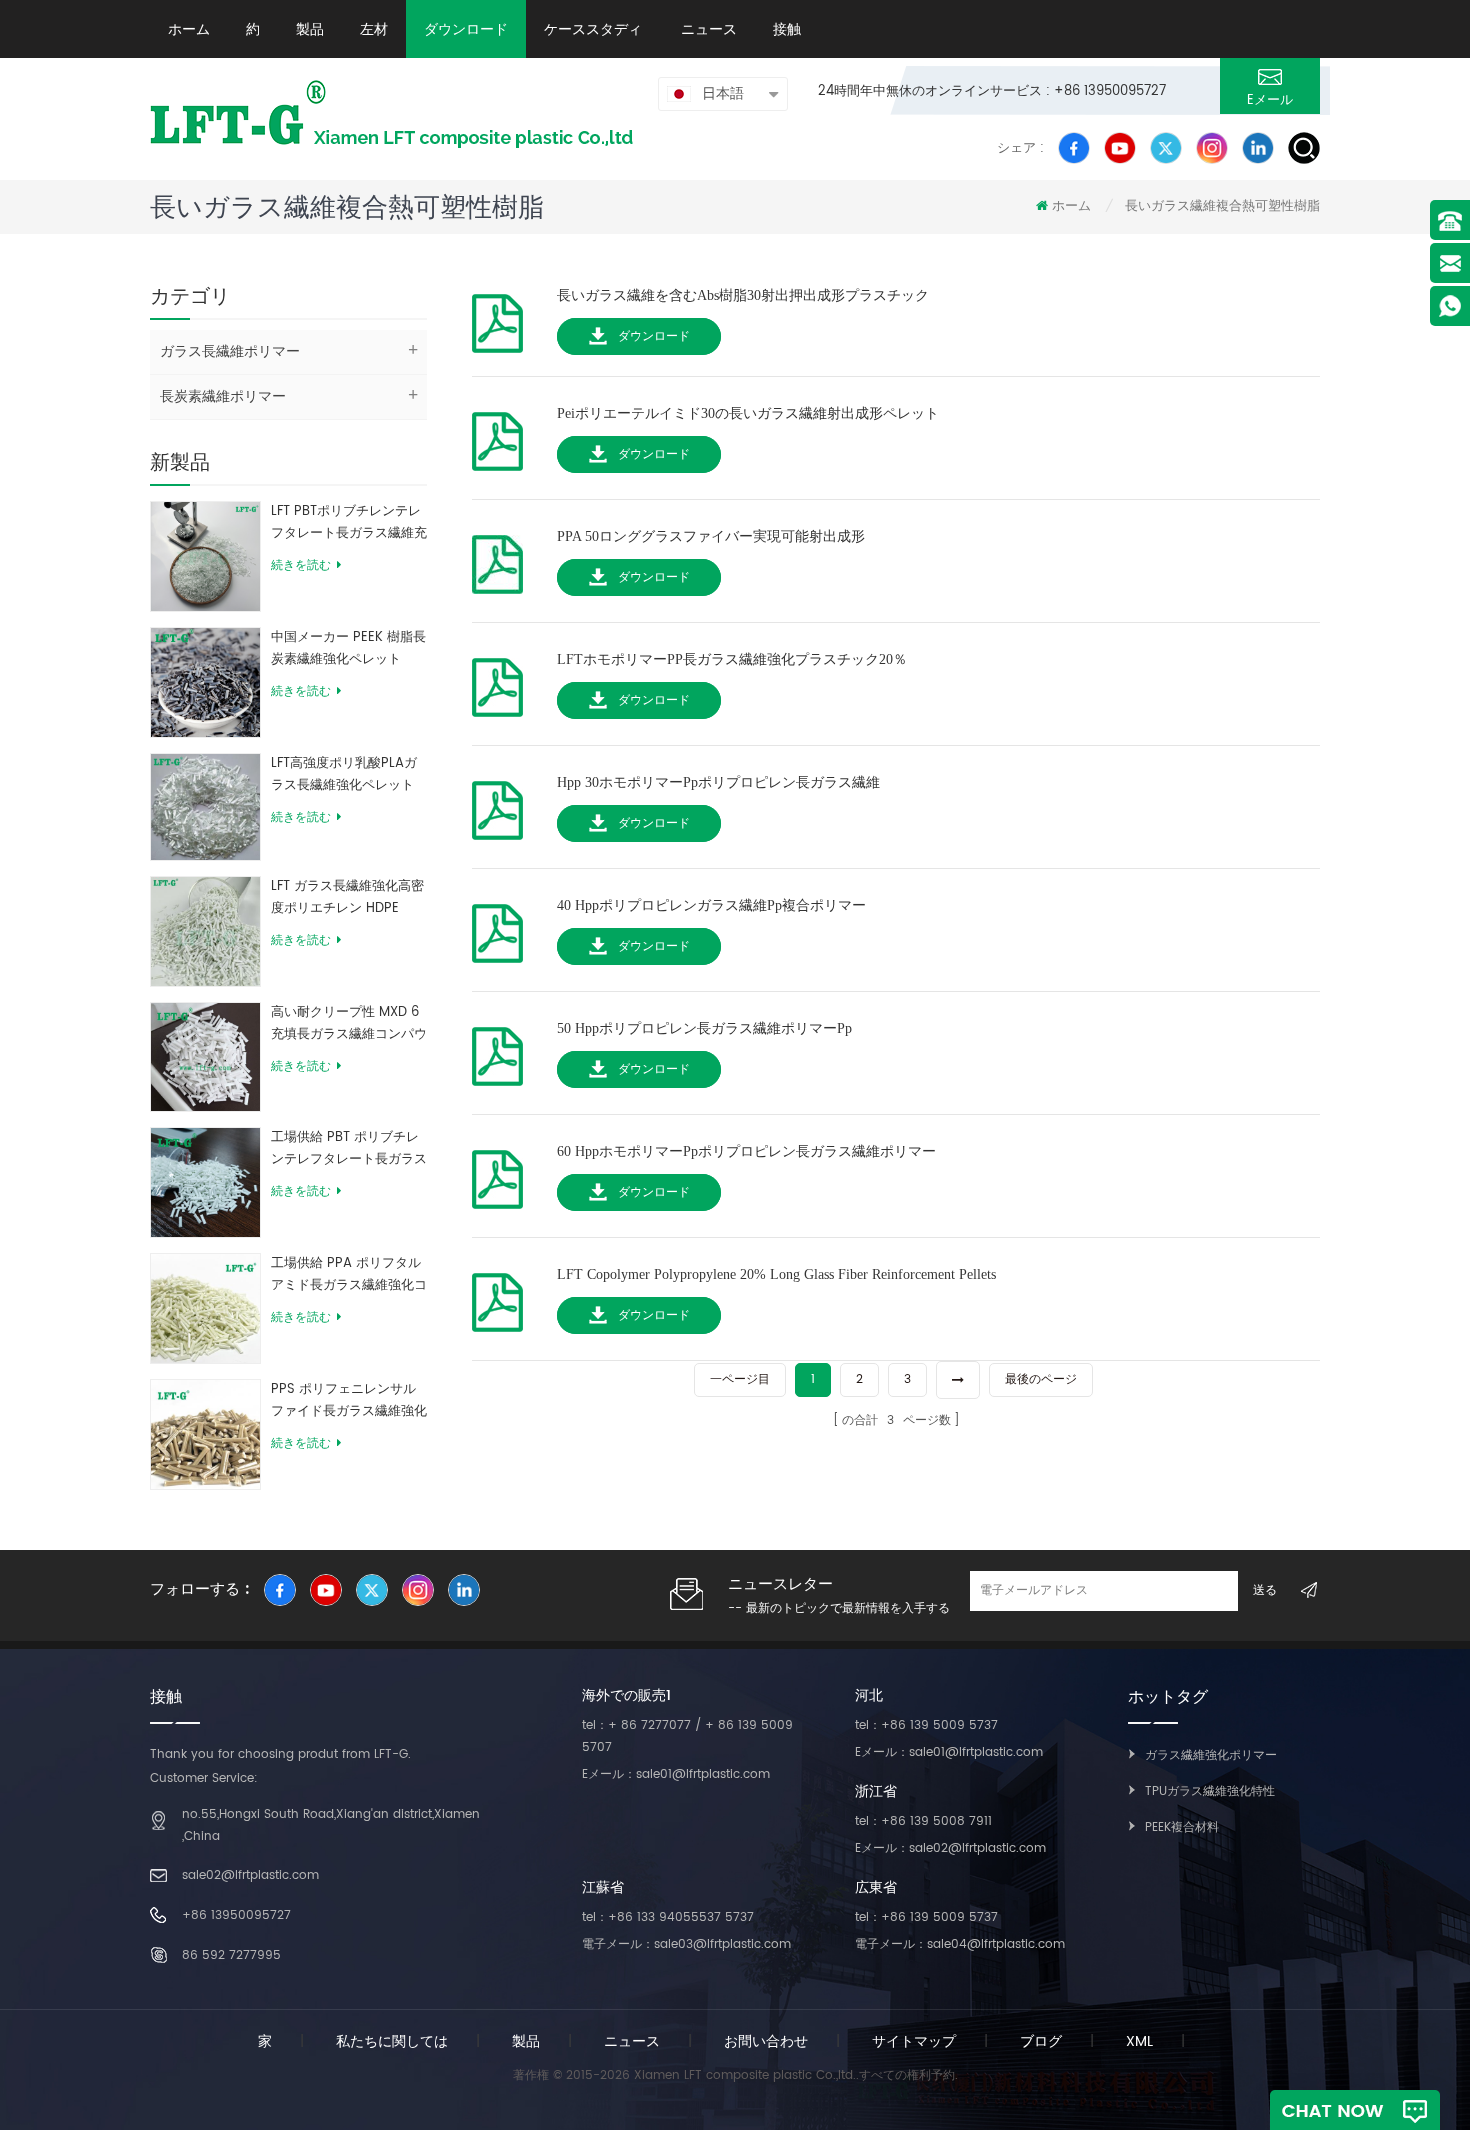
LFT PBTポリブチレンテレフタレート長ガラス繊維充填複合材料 (349, 523)
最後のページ (1041, 1379)
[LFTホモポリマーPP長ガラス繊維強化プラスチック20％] (497, 681)
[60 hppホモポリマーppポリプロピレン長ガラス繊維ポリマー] (497, 1173)
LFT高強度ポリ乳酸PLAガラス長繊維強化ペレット (344, 774)
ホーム (189, 29)
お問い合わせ (766, 2041)
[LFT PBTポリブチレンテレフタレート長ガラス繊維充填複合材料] (205, 555)
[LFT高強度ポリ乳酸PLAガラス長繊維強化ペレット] (205, 806)
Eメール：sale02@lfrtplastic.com (950, 1848)
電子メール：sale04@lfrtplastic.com (960, 1944)
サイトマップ (914, 2041)
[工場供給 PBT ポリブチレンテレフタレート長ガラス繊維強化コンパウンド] (205, 1182)
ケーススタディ (593, 29)
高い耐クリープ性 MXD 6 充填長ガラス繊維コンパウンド (349, 1024)
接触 (787, 29)
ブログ (1041, 2041)
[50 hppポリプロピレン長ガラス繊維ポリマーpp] (497, 1050)
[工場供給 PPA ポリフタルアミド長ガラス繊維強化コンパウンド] (205, 1307)
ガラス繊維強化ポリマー (1211, 1755)
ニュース (707, 29)
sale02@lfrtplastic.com (250, 1875)
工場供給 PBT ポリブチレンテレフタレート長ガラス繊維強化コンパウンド (349, 1149)
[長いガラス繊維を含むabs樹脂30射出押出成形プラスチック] (497, 317)
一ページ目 (740, 1379)
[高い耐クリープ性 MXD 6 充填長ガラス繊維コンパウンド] (205, 1056)
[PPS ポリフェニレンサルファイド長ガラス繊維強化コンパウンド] (205, 1433)
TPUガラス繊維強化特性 (1210, 1791)
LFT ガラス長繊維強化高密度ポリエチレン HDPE (347, 897)
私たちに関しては (392, 2041)
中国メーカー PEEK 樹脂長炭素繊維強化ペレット (348, 648)
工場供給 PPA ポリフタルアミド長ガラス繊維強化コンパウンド (349, 1275)
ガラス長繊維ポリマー (230, 351)
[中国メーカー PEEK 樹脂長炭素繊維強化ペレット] (205, 681)
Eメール (1270, 100)
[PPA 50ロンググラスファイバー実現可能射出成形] (497, 558)
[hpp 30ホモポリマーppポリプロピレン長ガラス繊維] (497, 804)
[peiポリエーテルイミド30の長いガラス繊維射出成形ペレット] (497, 435)
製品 (310, 29)
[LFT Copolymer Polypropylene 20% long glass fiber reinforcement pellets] (497, 1296)
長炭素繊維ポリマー (223, 396)
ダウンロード (466, 29)
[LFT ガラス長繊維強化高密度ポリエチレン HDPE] (205, 930)
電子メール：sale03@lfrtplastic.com (686, 1944)
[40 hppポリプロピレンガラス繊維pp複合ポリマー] (497, 927)
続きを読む (301, 565)
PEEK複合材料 (1182, 1827)
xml (1139, 2041)
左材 (374, 29)
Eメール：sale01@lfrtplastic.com (676, 1774)
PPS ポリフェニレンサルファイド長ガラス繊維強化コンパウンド (349, 1401)
